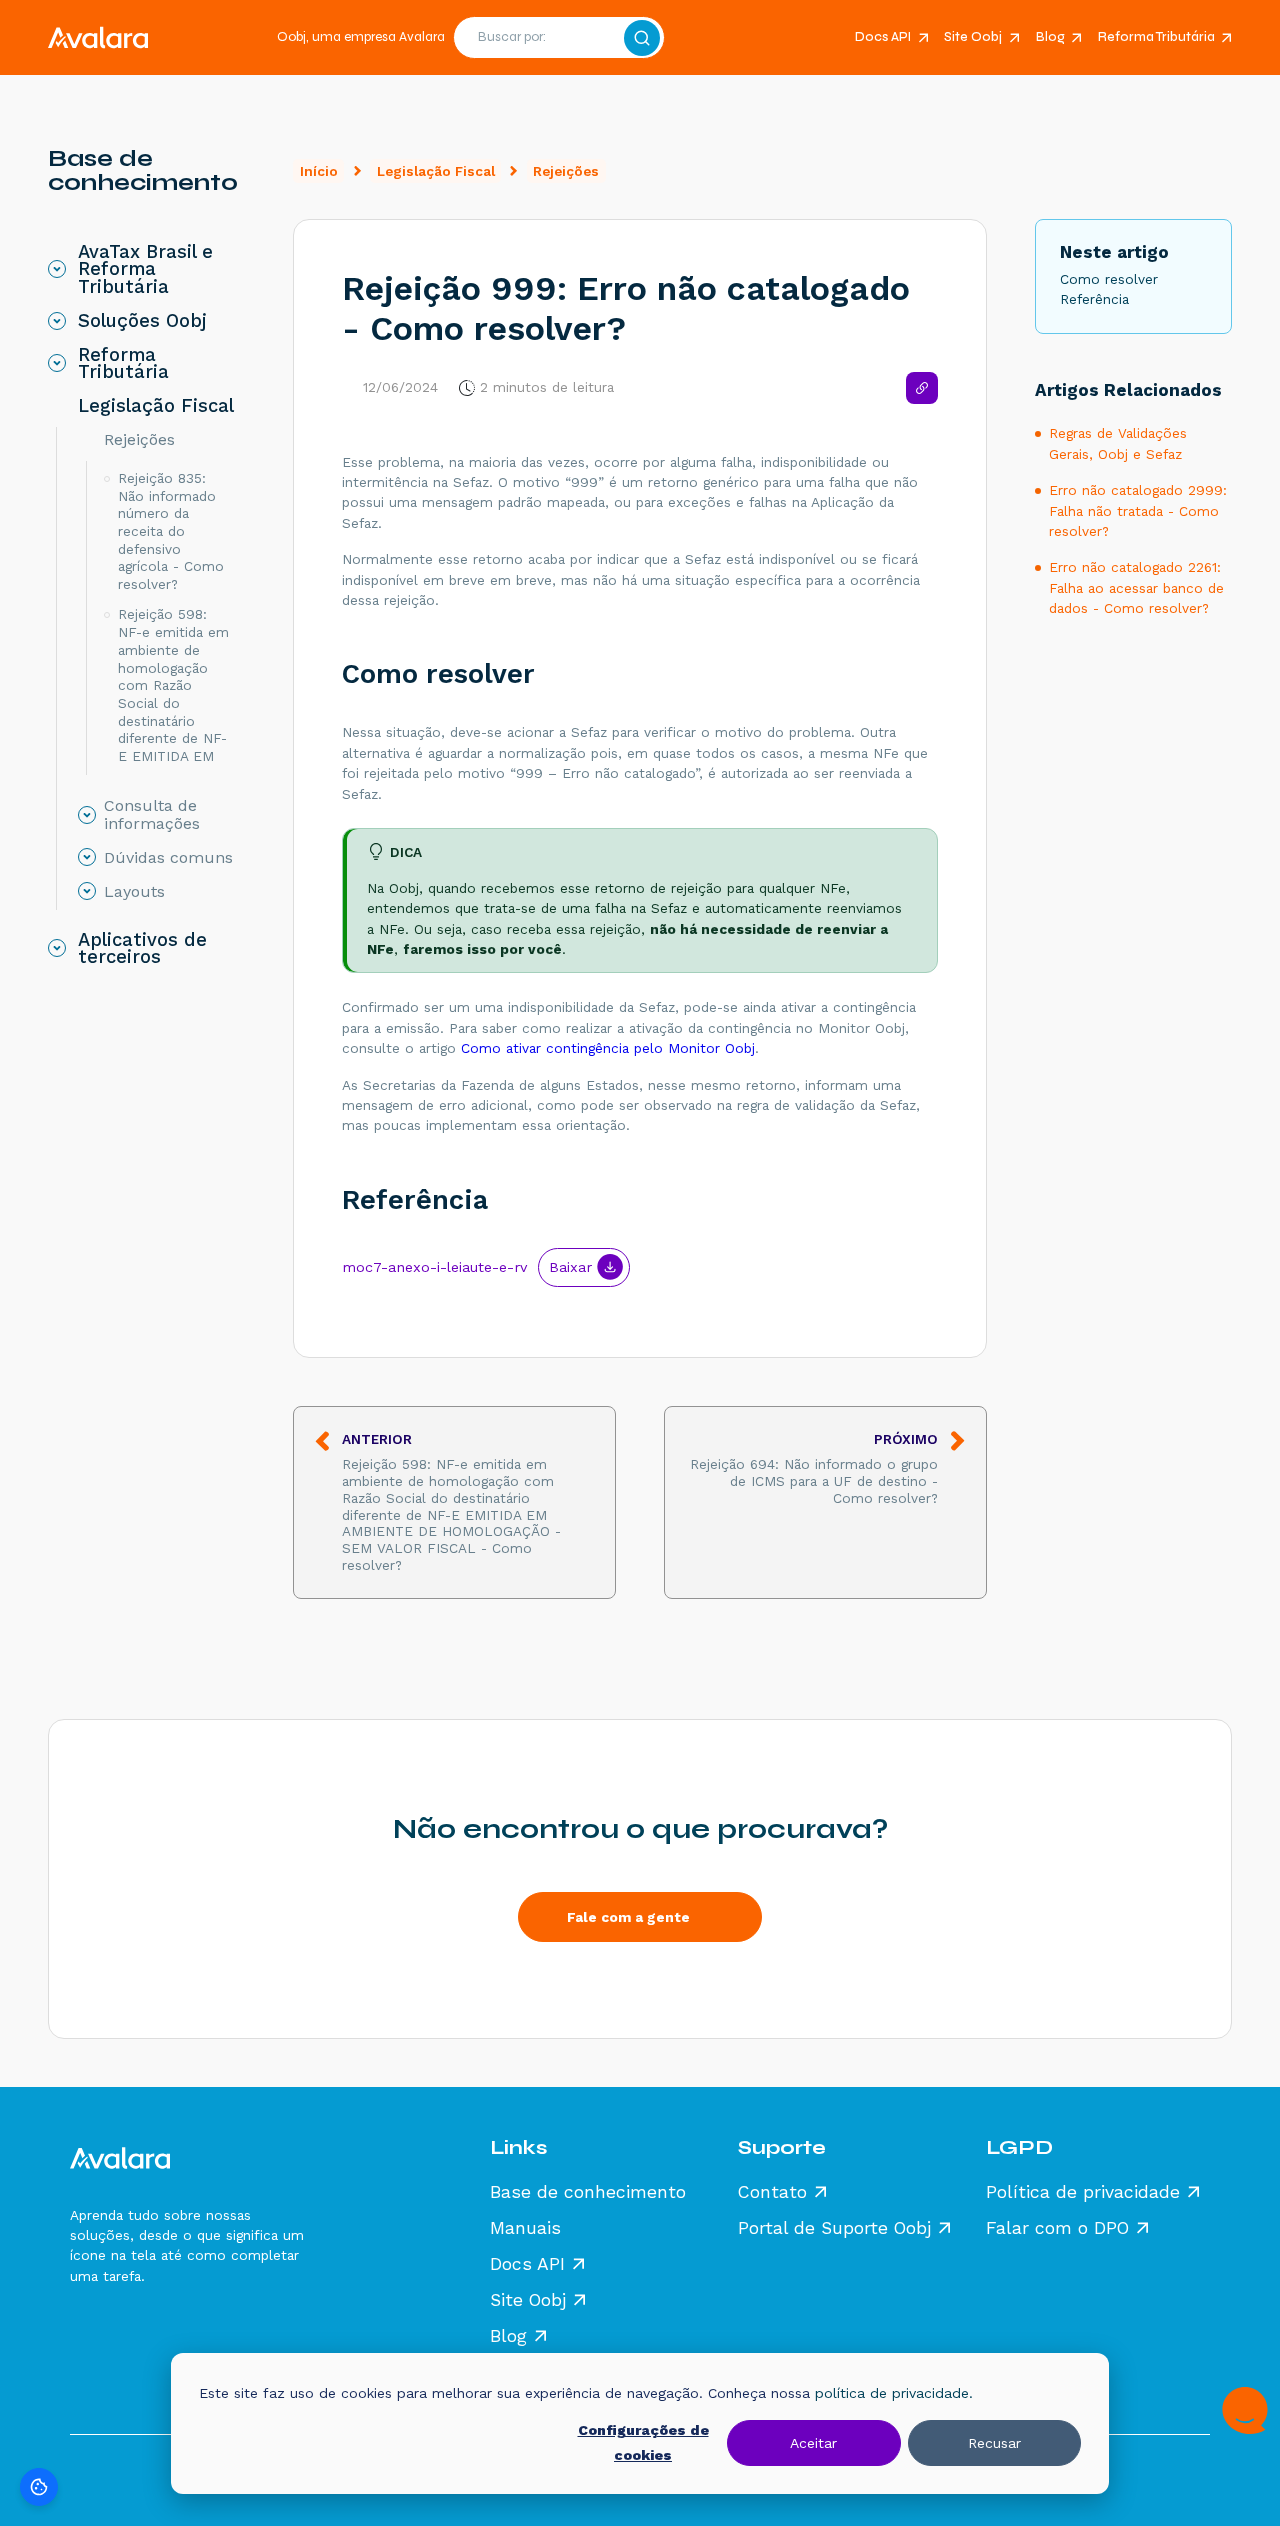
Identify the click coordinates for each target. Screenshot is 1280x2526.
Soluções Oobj (142, 321)
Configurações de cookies (643, 2442)
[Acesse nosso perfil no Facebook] (84, 2332)
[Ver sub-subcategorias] (87, 440)
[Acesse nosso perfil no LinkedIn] (172, 2332)
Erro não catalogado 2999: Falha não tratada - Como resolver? (1138, 510)
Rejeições (566, 171)
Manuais (525, 2229)
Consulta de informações (152, 814)
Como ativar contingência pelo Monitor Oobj (608, 1048)
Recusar (994, 2443)
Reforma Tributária (1156, 37)
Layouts (134, 892)
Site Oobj (973, 37)
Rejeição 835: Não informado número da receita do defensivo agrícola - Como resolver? (171, 531)
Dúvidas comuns (168, 858)
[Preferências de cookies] (39, 2487)
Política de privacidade (1083, 2193)
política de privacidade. (894, 2393)
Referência (415, 1200)
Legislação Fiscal (436, 171)
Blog (1050, 37)
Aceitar (813, 2443)
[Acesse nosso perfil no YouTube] (216, 2332)
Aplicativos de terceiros (142, 948)
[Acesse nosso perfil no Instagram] (128, 2332)
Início (319, 171)
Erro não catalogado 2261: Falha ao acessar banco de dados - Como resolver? (1136, 587)
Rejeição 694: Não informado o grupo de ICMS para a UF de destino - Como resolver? (814, 1468)
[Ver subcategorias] (57, 269)
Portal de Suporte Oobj (834, 2229)
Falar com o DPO (1057, 2229)
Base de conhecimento (588, 2193)
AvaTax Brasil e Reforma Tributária (145, 269)
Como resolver (438, 674)
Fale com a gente (628, 1917)
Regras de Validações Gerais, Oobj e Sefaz (1118, 443)
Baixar (570, 1267)
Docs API (883, 37)
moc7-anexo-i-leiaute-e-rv (434, 1267)
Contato (772, 2193)
